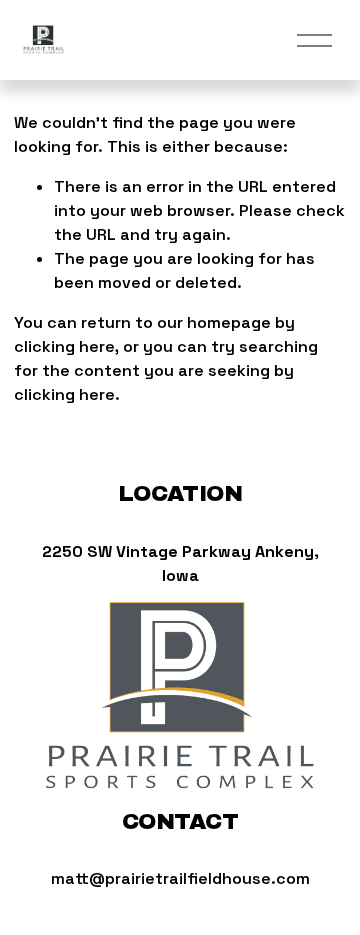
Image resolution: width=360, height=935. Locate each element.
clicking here (64, 346)
